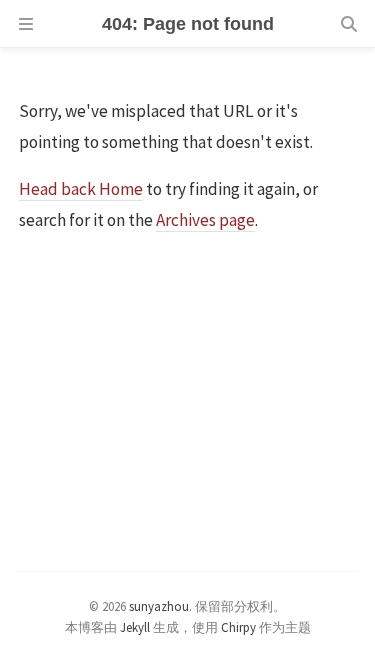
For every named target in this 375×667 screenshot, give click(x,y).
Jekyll (135, 627)
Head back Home (81, 189)
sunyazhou (159, 606)
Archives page (205, 220)
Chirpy (238, 627)
